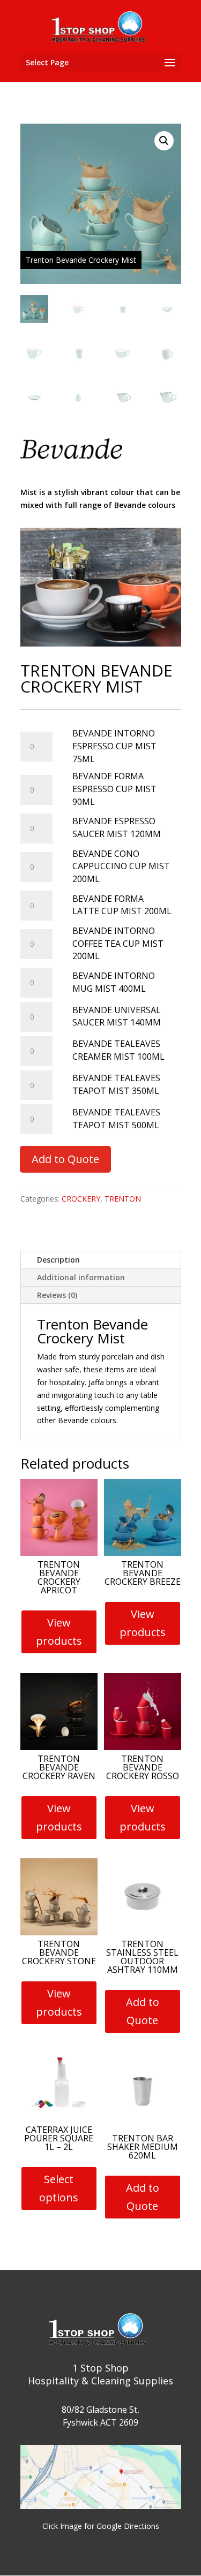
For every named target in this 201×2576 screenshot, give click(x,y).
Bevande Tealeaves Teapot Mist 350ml (116, 1084)
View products (59, 1632)
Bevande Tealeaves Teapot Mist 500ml (116, 1119)
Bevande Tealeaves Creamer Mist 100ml (118, 1050)
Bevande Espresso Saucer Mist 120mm (117, 827)
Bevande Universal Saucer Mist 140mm (117, 1016)
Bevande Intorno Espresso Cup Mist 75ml (114, 746)
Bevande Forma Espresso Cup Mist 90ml (114, 789)
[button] (164, 141)
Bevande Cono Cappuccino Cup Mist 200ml (121, 867)
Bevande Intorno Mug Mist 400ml (114, 982)
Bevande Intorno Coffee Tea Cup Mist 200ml (118, 944)
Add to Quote (65, 1159)
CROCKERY (81, 1199)
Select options (59, 2188)
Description (58, 1260)
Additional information (81, 1277)
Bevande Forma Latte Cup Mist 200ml (122, 905)
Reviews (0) (57, 1295)
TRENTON (123, 1199)
